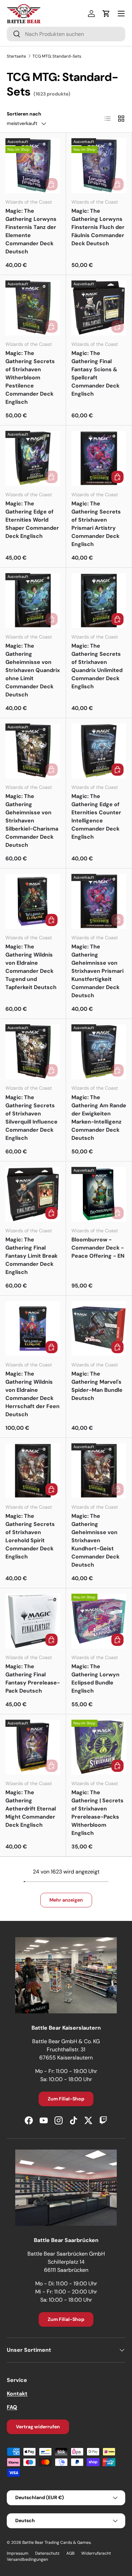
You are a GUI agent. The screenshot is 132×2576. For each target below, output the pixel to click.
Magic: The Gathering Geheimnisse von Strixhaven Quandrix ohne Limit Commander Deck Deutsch (33, 670)
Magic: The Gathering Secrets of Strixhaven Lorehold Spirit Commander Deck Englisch (30, 1536)
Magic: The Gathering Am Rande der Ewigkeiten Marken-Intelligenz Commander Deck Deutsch (99, 1118)
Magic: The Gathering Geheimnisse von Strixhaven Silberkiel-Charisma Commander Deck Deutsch (32, 821)
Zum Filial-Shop (66, 2099)
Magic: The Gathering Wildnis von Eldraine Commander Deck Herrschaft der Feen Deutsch (32, 1394)
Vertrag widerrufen (38, 2427)
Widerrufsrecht (96, 2553)
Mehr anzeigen (66, 1900)
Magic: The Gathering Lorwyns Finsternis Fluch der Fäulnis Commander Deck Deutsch (98, 227)
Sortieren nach (24, 114)
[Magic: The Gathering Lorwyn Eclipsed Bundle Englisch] (99, 1621)
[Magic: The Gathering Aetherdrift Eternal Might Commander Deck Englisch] (33, 1747)
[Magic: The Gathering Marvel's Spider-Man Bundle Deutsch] (99, 1328)
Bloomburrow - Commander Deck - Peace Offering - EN (98, 1248)
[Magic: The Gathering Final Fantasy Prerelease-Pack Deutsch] (33, 1621)
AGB (70, 2553)
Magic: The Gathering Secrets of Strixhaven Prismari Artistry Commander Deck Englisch (96, 524)
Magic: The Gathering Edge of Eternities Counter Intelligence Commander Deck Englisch (96, 816)
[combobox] (66, 34)
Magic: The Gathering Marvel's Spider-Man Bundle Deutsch (97, 1386)
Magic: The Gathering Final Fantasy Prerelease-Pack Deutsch (33, 1679)
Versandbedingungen (27, 2559)
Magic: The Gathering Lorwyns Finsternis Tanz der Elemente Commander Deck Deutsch (31, 231)
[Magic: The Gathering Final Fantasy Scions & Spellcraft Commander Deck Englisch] (99, 308)
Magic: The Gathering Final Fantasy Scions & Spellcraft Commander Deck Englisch (95, 373)
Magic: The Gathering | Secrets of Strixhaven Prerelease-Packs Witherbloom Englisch (97, 1813)
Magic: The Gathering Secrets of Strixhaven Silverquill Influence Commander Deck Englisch (31, 1118)
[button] (106, 14)
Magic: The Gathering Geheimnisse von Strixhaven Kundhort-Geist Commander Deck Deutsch (95, 1540)
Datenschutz (47, 2553)
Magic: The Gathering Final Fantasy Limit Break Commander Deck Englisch (31, 1256)
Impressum (18, 2553)
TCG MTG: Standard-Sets (57, 56)
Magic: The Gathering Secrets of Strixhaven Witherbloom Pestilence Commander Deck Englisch (30, 378)
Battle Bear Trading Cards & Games (57, 2542)
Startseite (16, 56)
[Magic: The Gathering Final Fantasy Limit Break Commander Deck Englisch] (33, 1194)
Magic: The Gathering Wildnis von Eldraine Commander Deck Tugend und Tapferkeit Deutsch (31, 967)
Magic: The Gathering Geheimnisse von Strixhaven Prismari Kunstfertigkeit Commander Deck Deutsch (97, 971)
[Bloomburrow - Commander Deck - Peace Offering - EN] (99, 1194)
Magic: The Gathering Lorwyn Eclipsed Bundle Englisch (95, 1679)
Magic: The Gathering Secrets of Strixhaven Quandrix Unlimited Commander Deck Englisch (97, 666)
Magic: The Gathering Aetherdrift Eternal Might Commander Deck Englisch (31, 1809)
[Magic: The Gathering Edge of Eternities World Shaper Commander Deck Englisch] (33, 458)
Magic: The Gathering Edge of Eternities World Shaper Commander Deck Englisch (32, 520)
